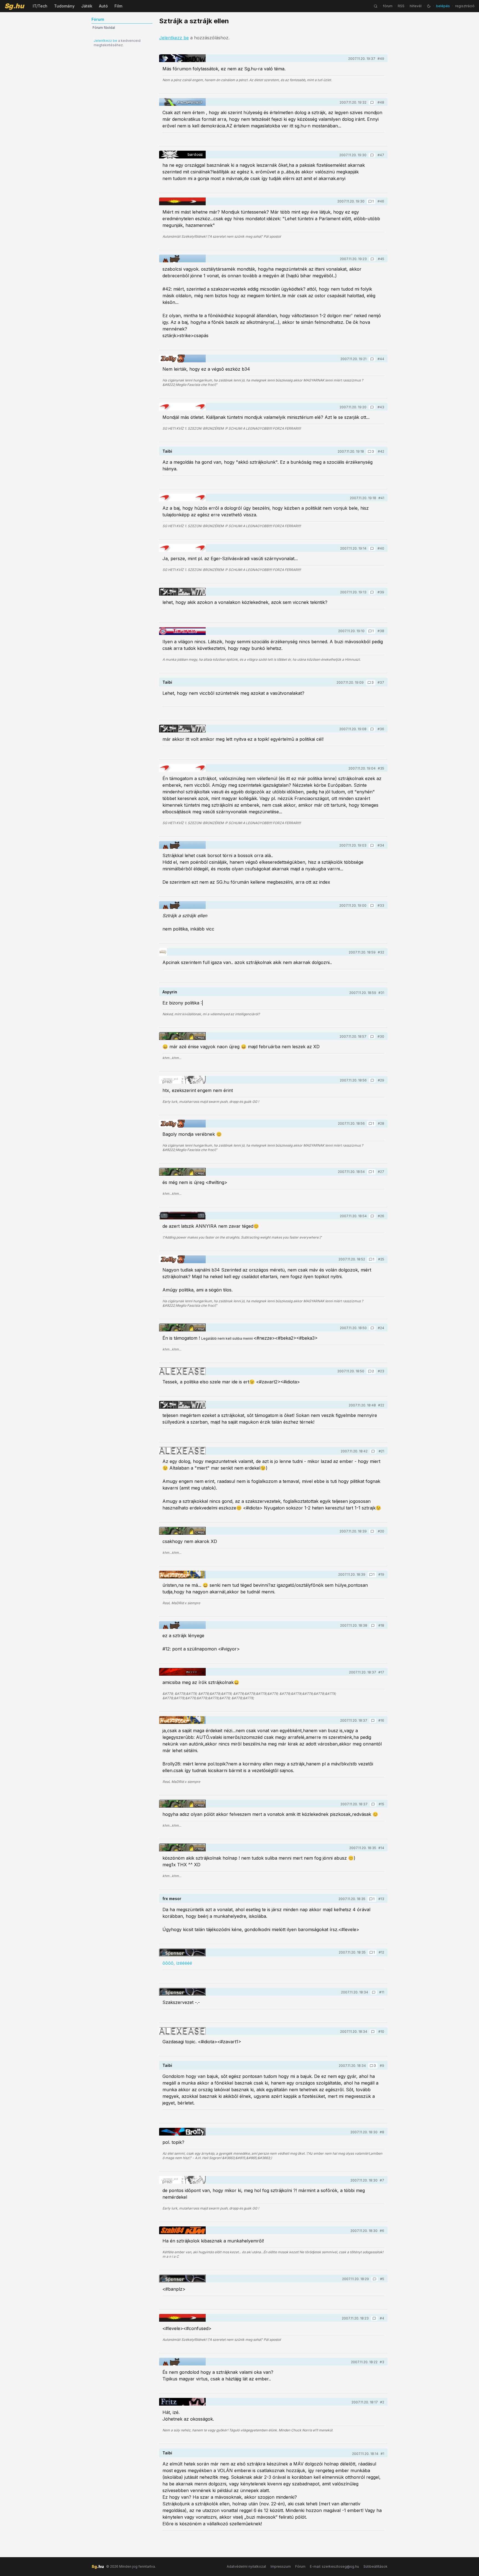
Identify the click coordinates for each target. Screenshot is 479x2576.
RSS (401, 6)
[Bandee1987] (182, 407)
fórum (388, 6)
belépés (443, 6)
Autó (103, 6)
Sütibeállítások (375, 2566)
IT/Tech (40, 6)
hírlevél (416, 6)
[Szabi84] (182, 2230)
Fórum (300, 2566)
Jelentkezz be (105, 41)
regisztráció (465, 6)
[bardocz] (182, 155)
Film (118, 6)
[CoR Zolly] (182, 358)
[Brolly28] (182, 2132)
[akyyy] (182, 1672)
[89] (182, 201)
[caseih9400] (182, 1036)
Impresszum (281, 2566)
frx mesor (172, 1899)
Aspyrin (170, 992)
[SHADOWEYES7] (182, 58)
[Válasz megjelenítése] (372, 102)
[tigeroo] (182, 258)
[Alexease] (182, 1371)
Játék (87, 6)
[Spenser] (182, 1952)
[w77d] (182, 592)
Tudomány (64, 6)
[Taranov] (182, 631)
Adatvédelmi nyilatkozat (246, 2566)
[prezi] (182, 1080)
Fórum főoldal (104, 28)
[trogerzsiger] (163, 952)
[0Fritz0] (182, 2402)
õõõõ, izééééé (177, 1963)
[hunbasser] (182, 1575)
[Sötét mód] (429, 6)
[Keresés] (376, 6)
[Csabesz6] (182, 1216)
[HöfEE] (182, 102)
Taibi (167, 451)
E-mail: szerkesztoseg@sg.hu (334, 2566)
